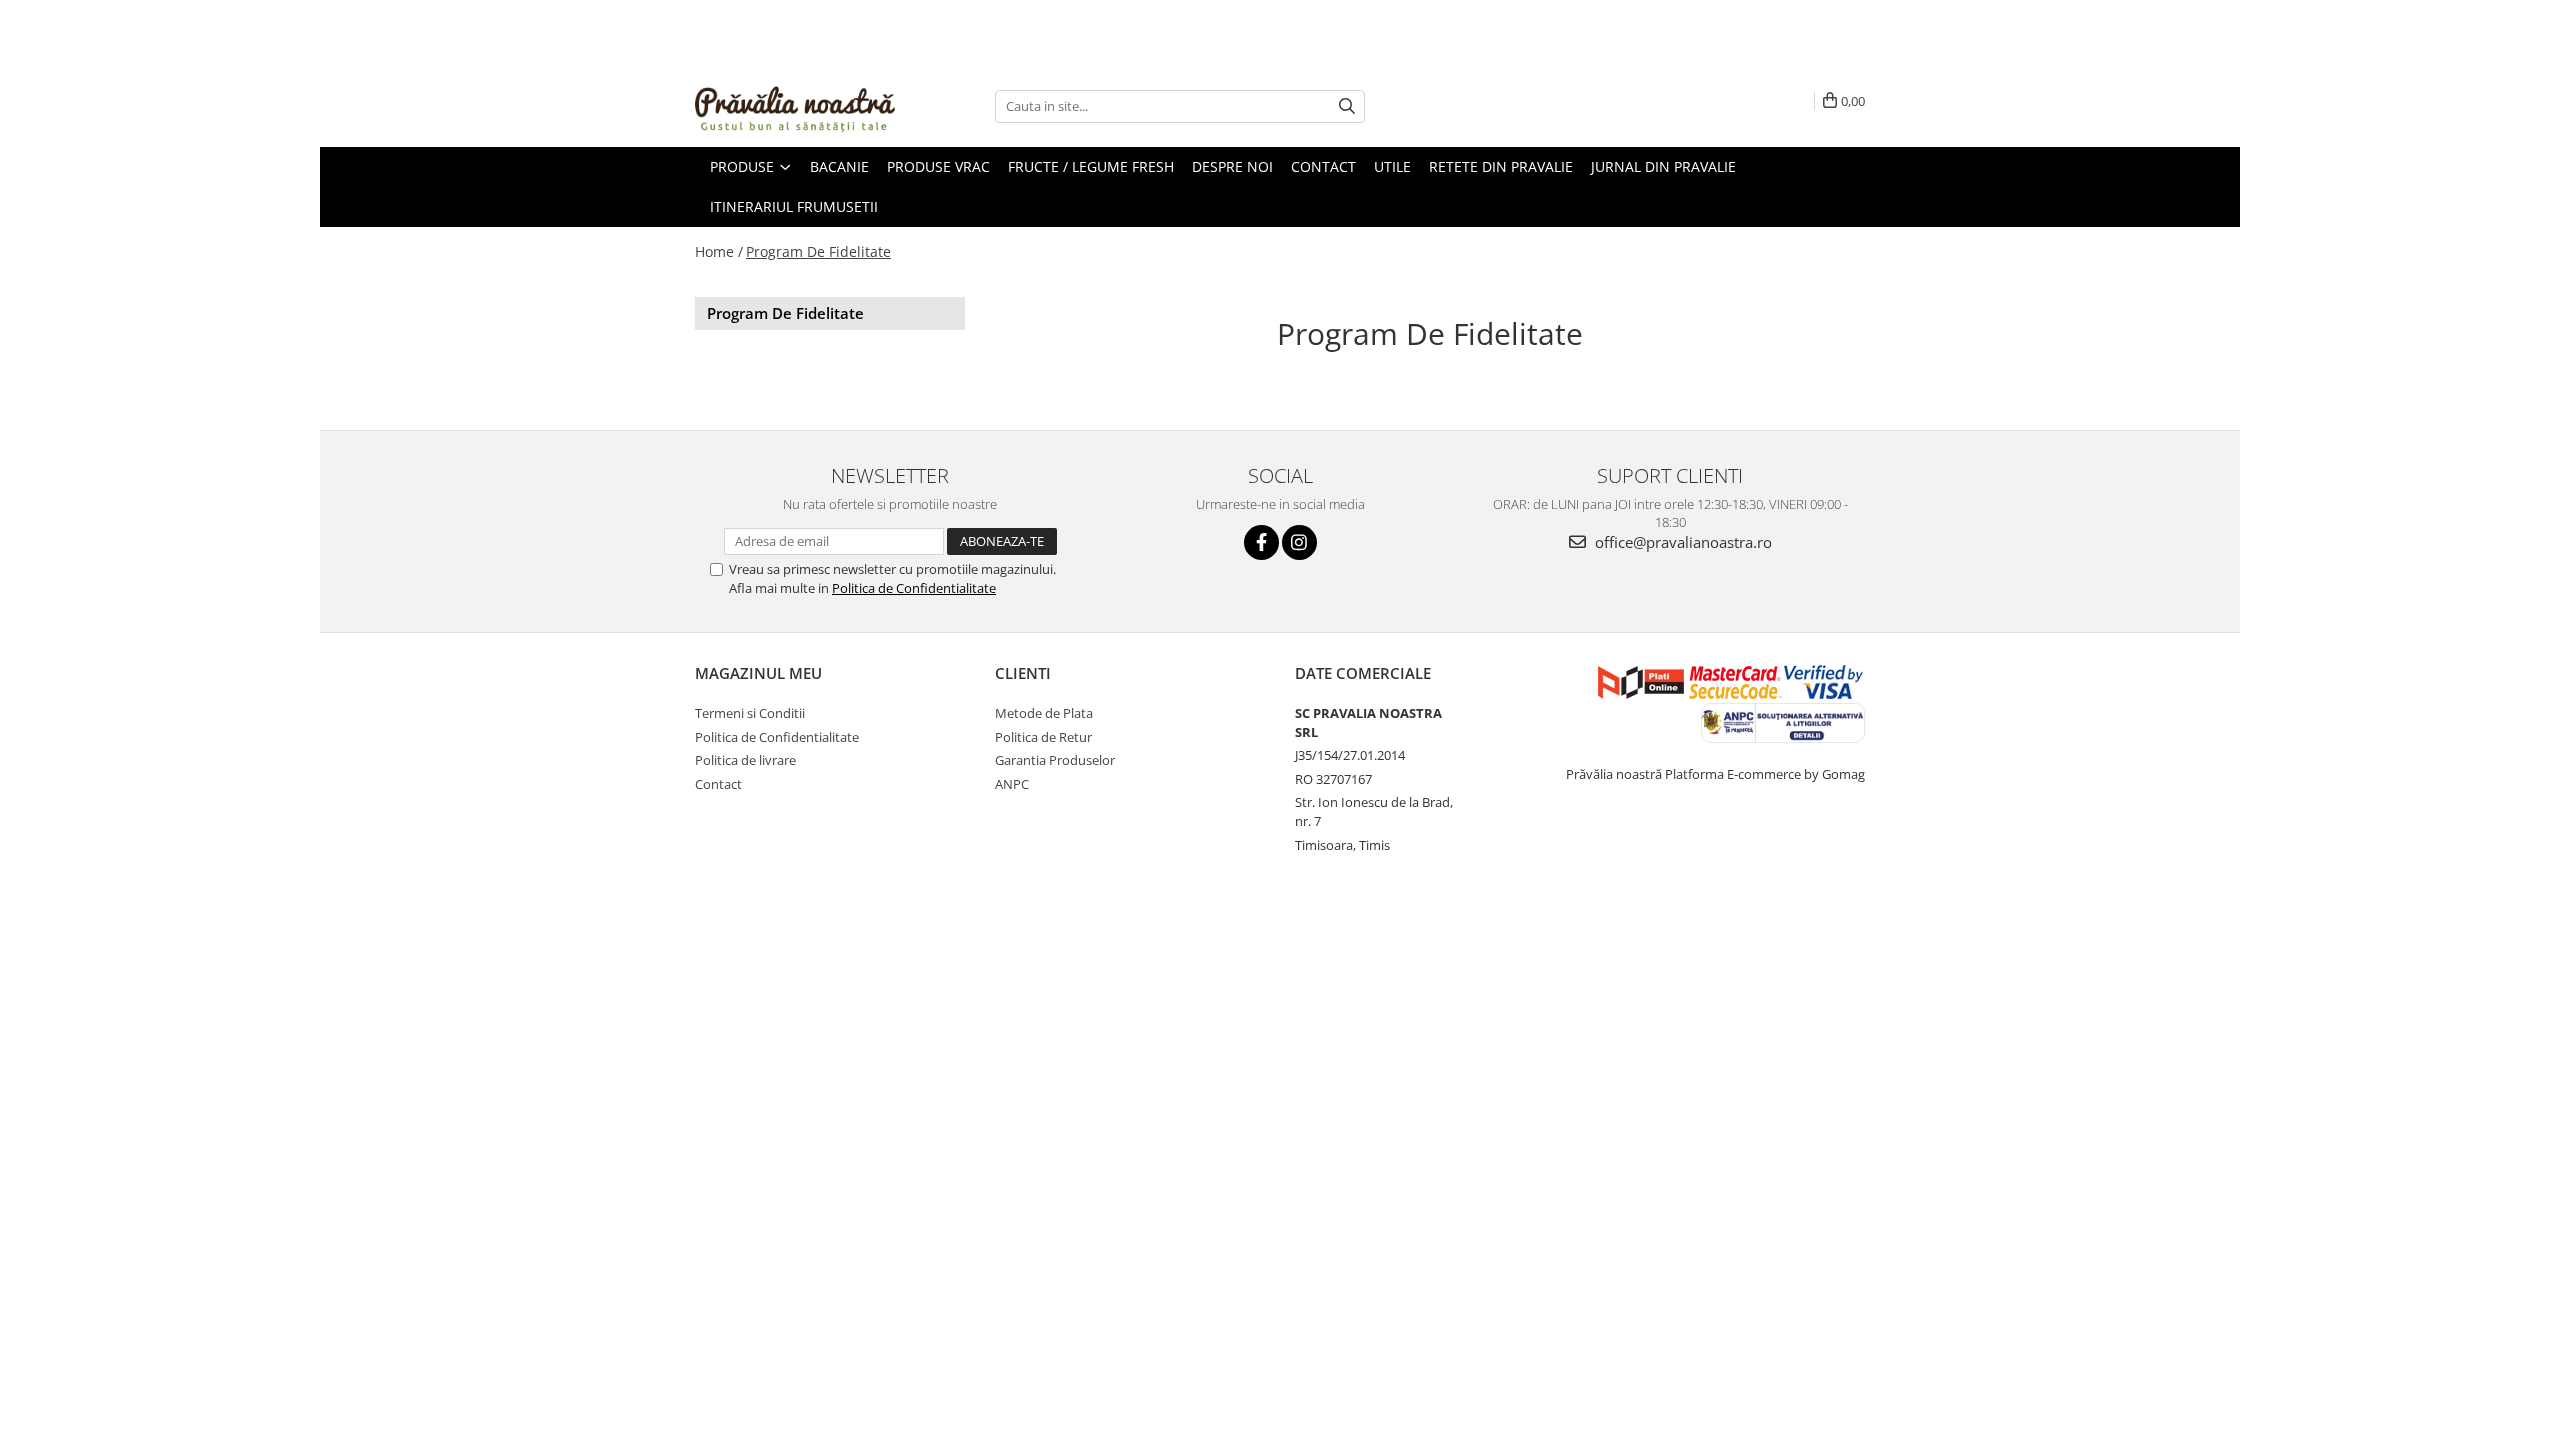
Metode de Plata (1044, 713)
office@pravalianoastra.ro (1681, 542)
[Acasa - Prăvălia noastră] (795, 106)
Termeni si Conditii (750, 713)
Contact (718, 784)
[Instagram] (1299, 542)
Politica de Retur (1043, 737)
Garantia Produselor (1055, 760)
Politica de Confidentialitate (914, 588)
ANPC (1012, 784)
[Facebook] (1261, 542)
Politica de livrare (745, 760)
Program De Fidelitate (818, 251)
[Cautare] (1347, 106)
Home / (719, 251)
